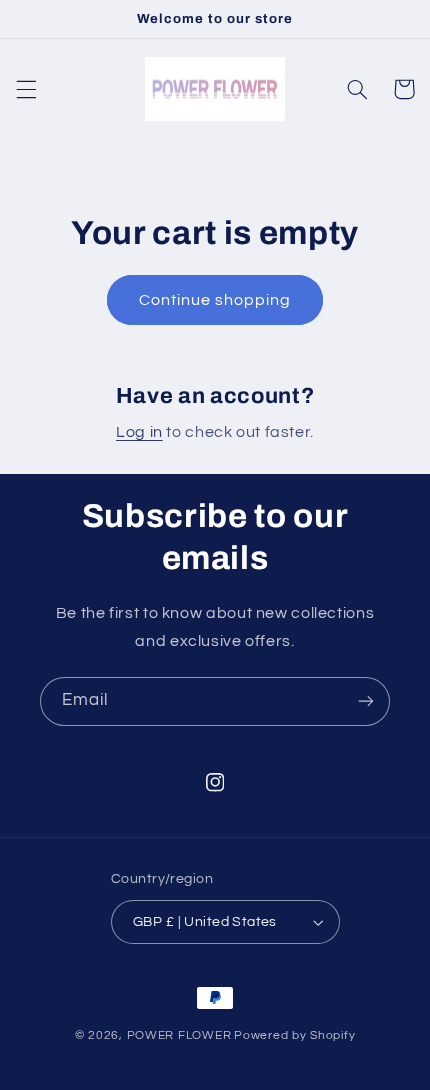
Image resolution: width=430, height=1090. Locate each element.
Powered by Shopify (294, 1035)
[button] (26, 89)
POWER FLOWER (179, 1035)
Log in (139, 432)
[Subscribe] (366, 701)
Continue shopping (215, 300)
